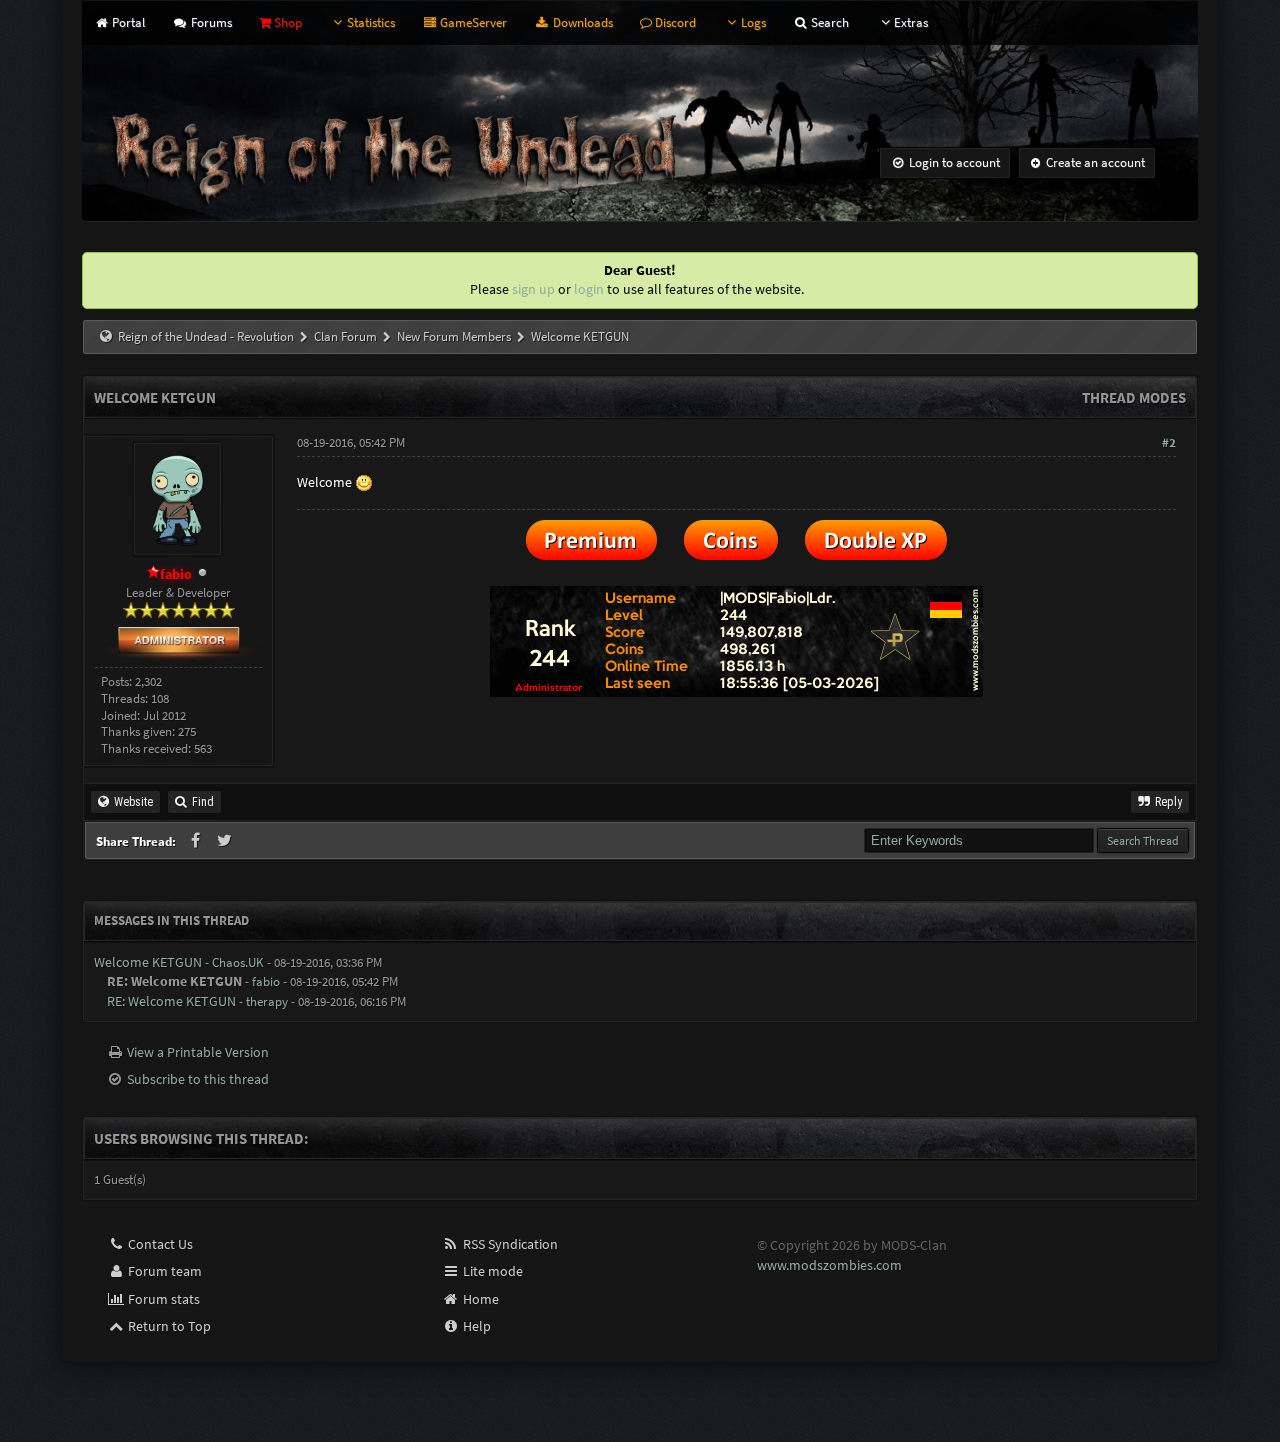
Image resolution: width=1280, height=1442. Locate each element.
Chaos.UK (238, 962)
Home (479, 1299)
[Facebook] (197, 841)
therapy (267, 1001)
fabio (266, 981)
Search (828, 22)
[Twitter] (225, 841)
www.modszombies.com (829, 1265)
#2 (1169, 442)
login (589, 289)
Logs (753, 22)
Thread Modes (1134, 397)
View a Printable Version (198, 1052)
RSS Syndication (509, 1244)
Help (475, 1326)
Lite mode (491, 1271)
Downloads (581, 22)
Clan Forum (345, 336)
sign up (533, 289)
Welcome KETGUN (148, 962)
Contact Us (159, 1244)
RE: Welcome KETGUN (171, 1001)
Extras (911, 22)
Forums (209, 22)
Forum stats (162, 1299)
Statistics (371, 22)
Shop (286, 22)
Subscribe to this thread (198, 1079)
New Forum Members (454, 336)
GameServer (472, 22)
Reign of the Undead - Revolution (206, 336)
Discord (674, 22)
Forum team (163, 1271)
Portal (127, 22)
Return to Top (168, 1326)
